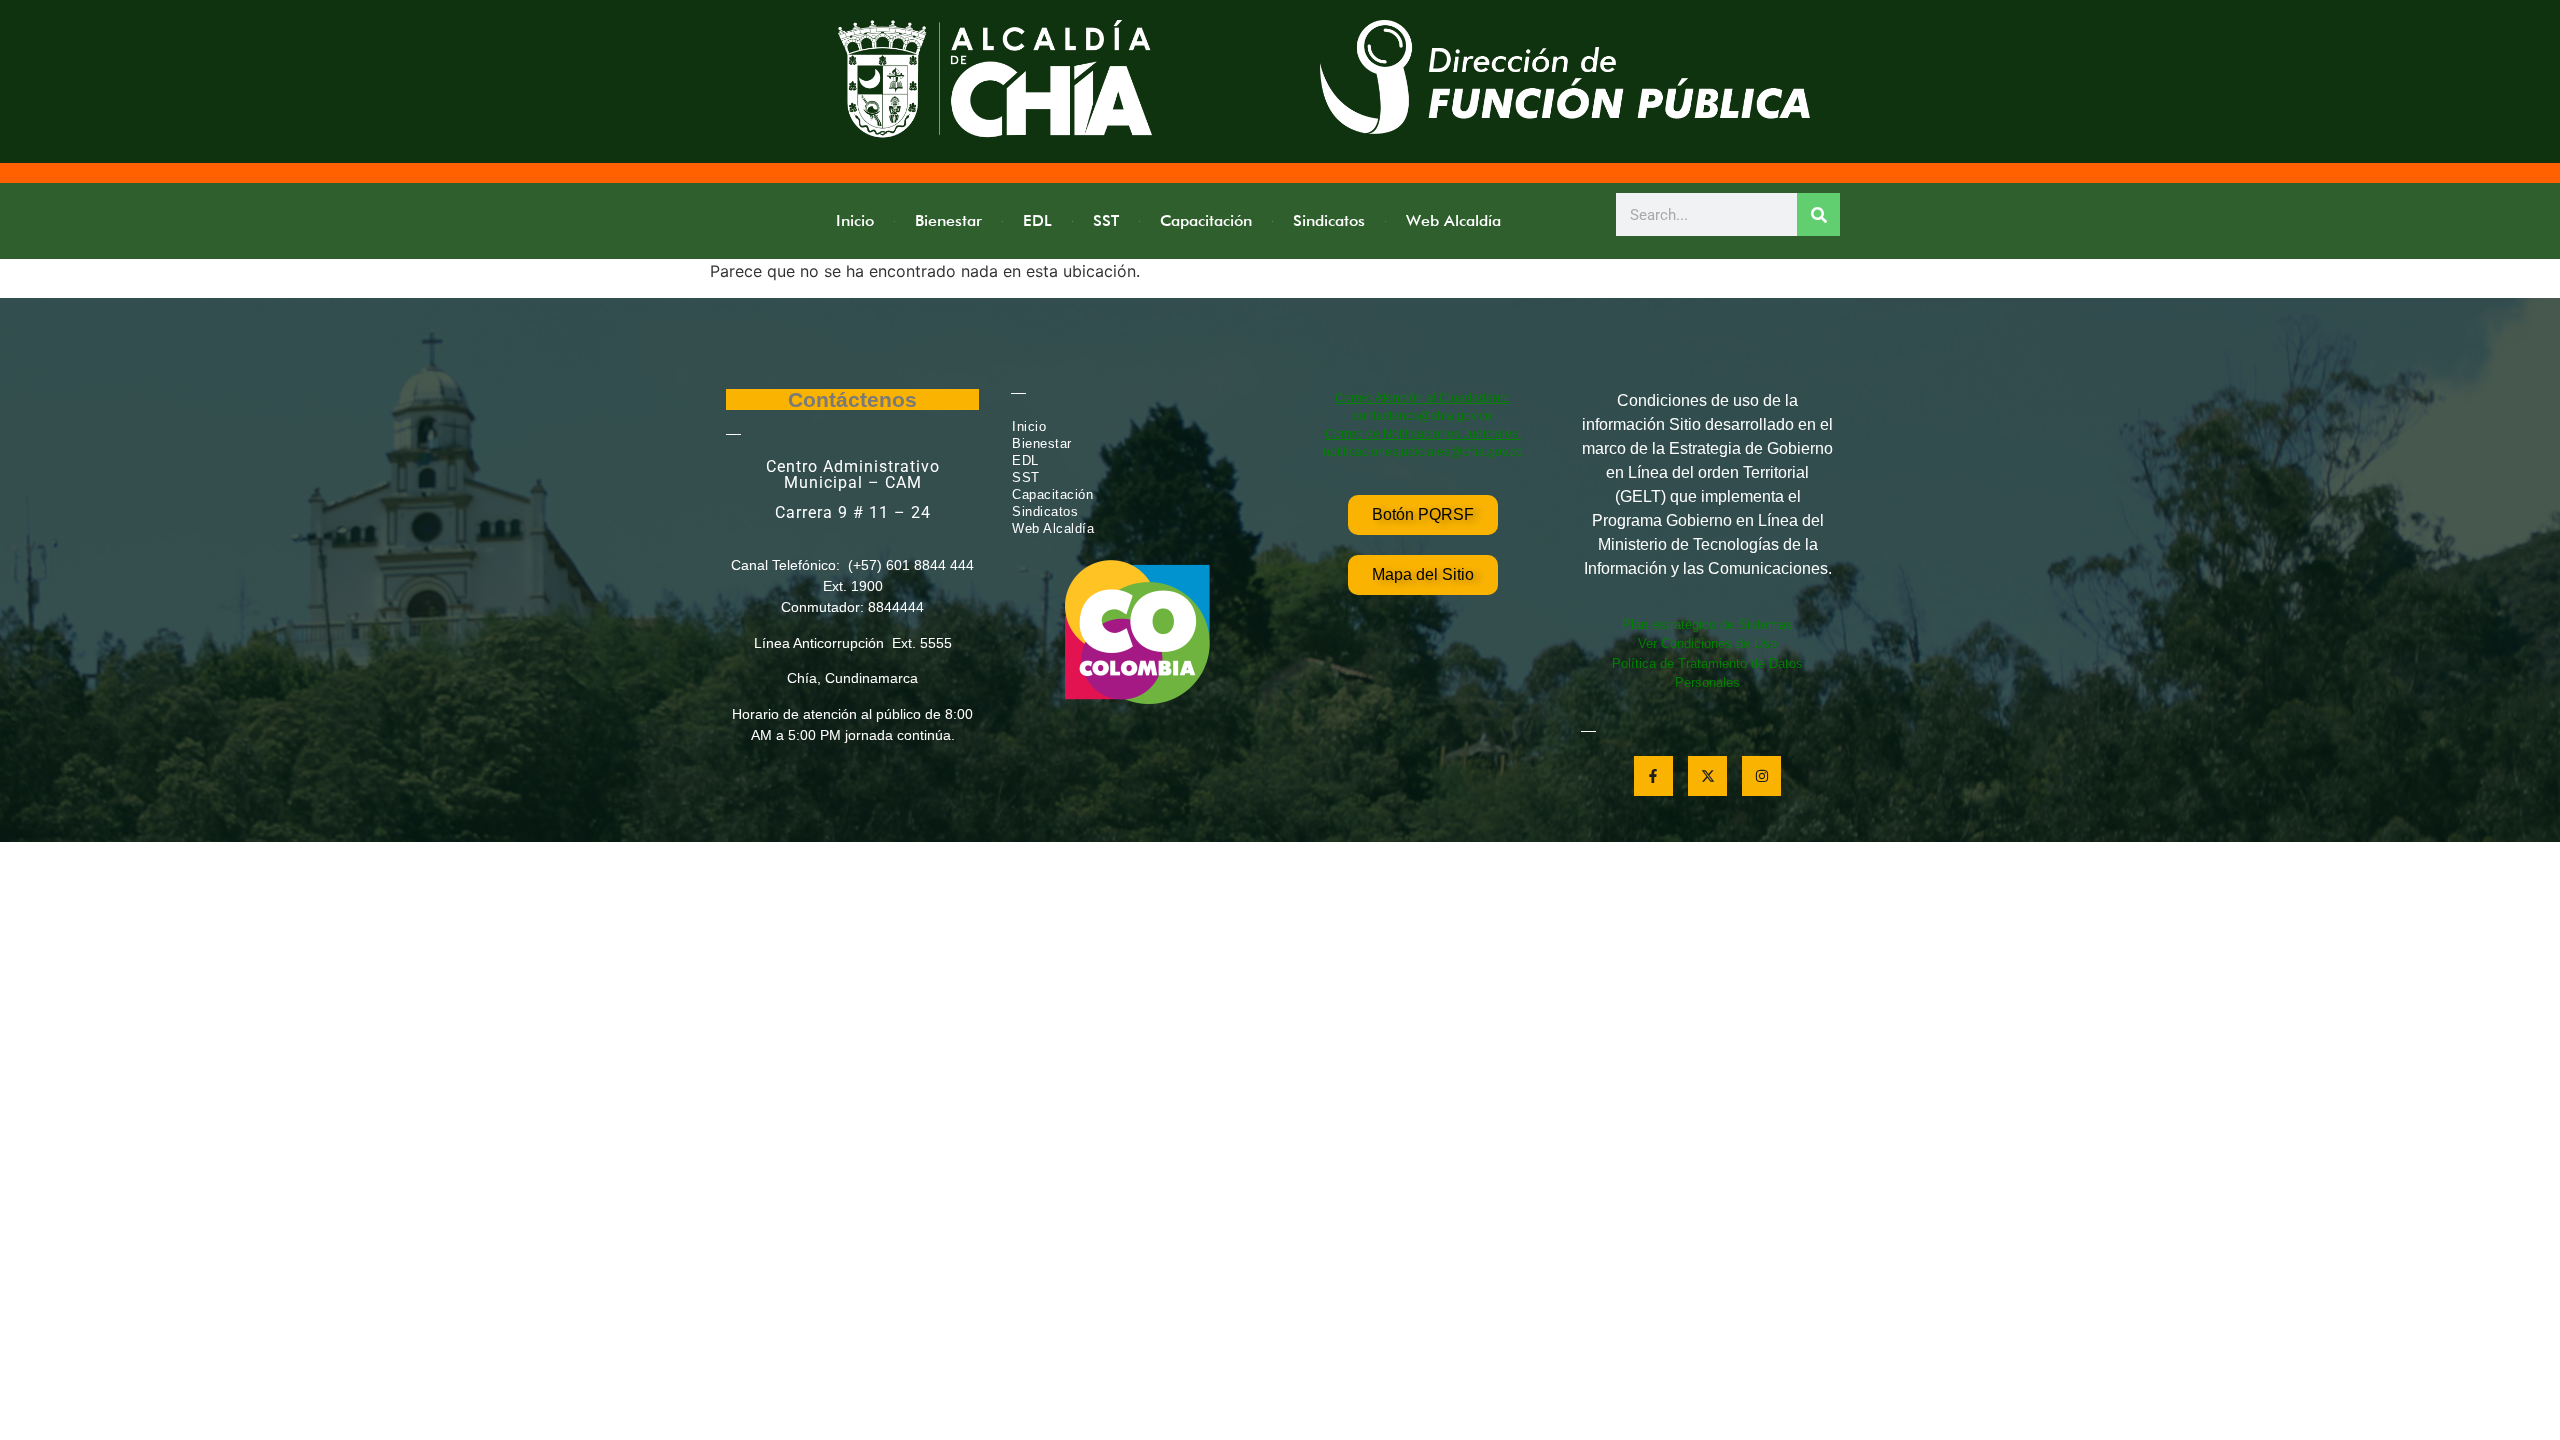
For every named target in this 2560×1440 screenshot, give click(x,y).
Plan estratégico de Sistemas (1707, 624)
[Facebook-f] (1653, 775)
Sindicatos (1329, 220)
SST (1106, 220)
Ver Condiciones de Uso (1707, 643)
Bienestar (948, 220)
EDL (1037, 220)
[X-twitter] (1707, 775)
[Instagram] (1761, 775)
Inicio (855, 220)
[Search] (1818, 214)
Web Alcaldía (1453, 220)
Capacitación (1206, 220)
